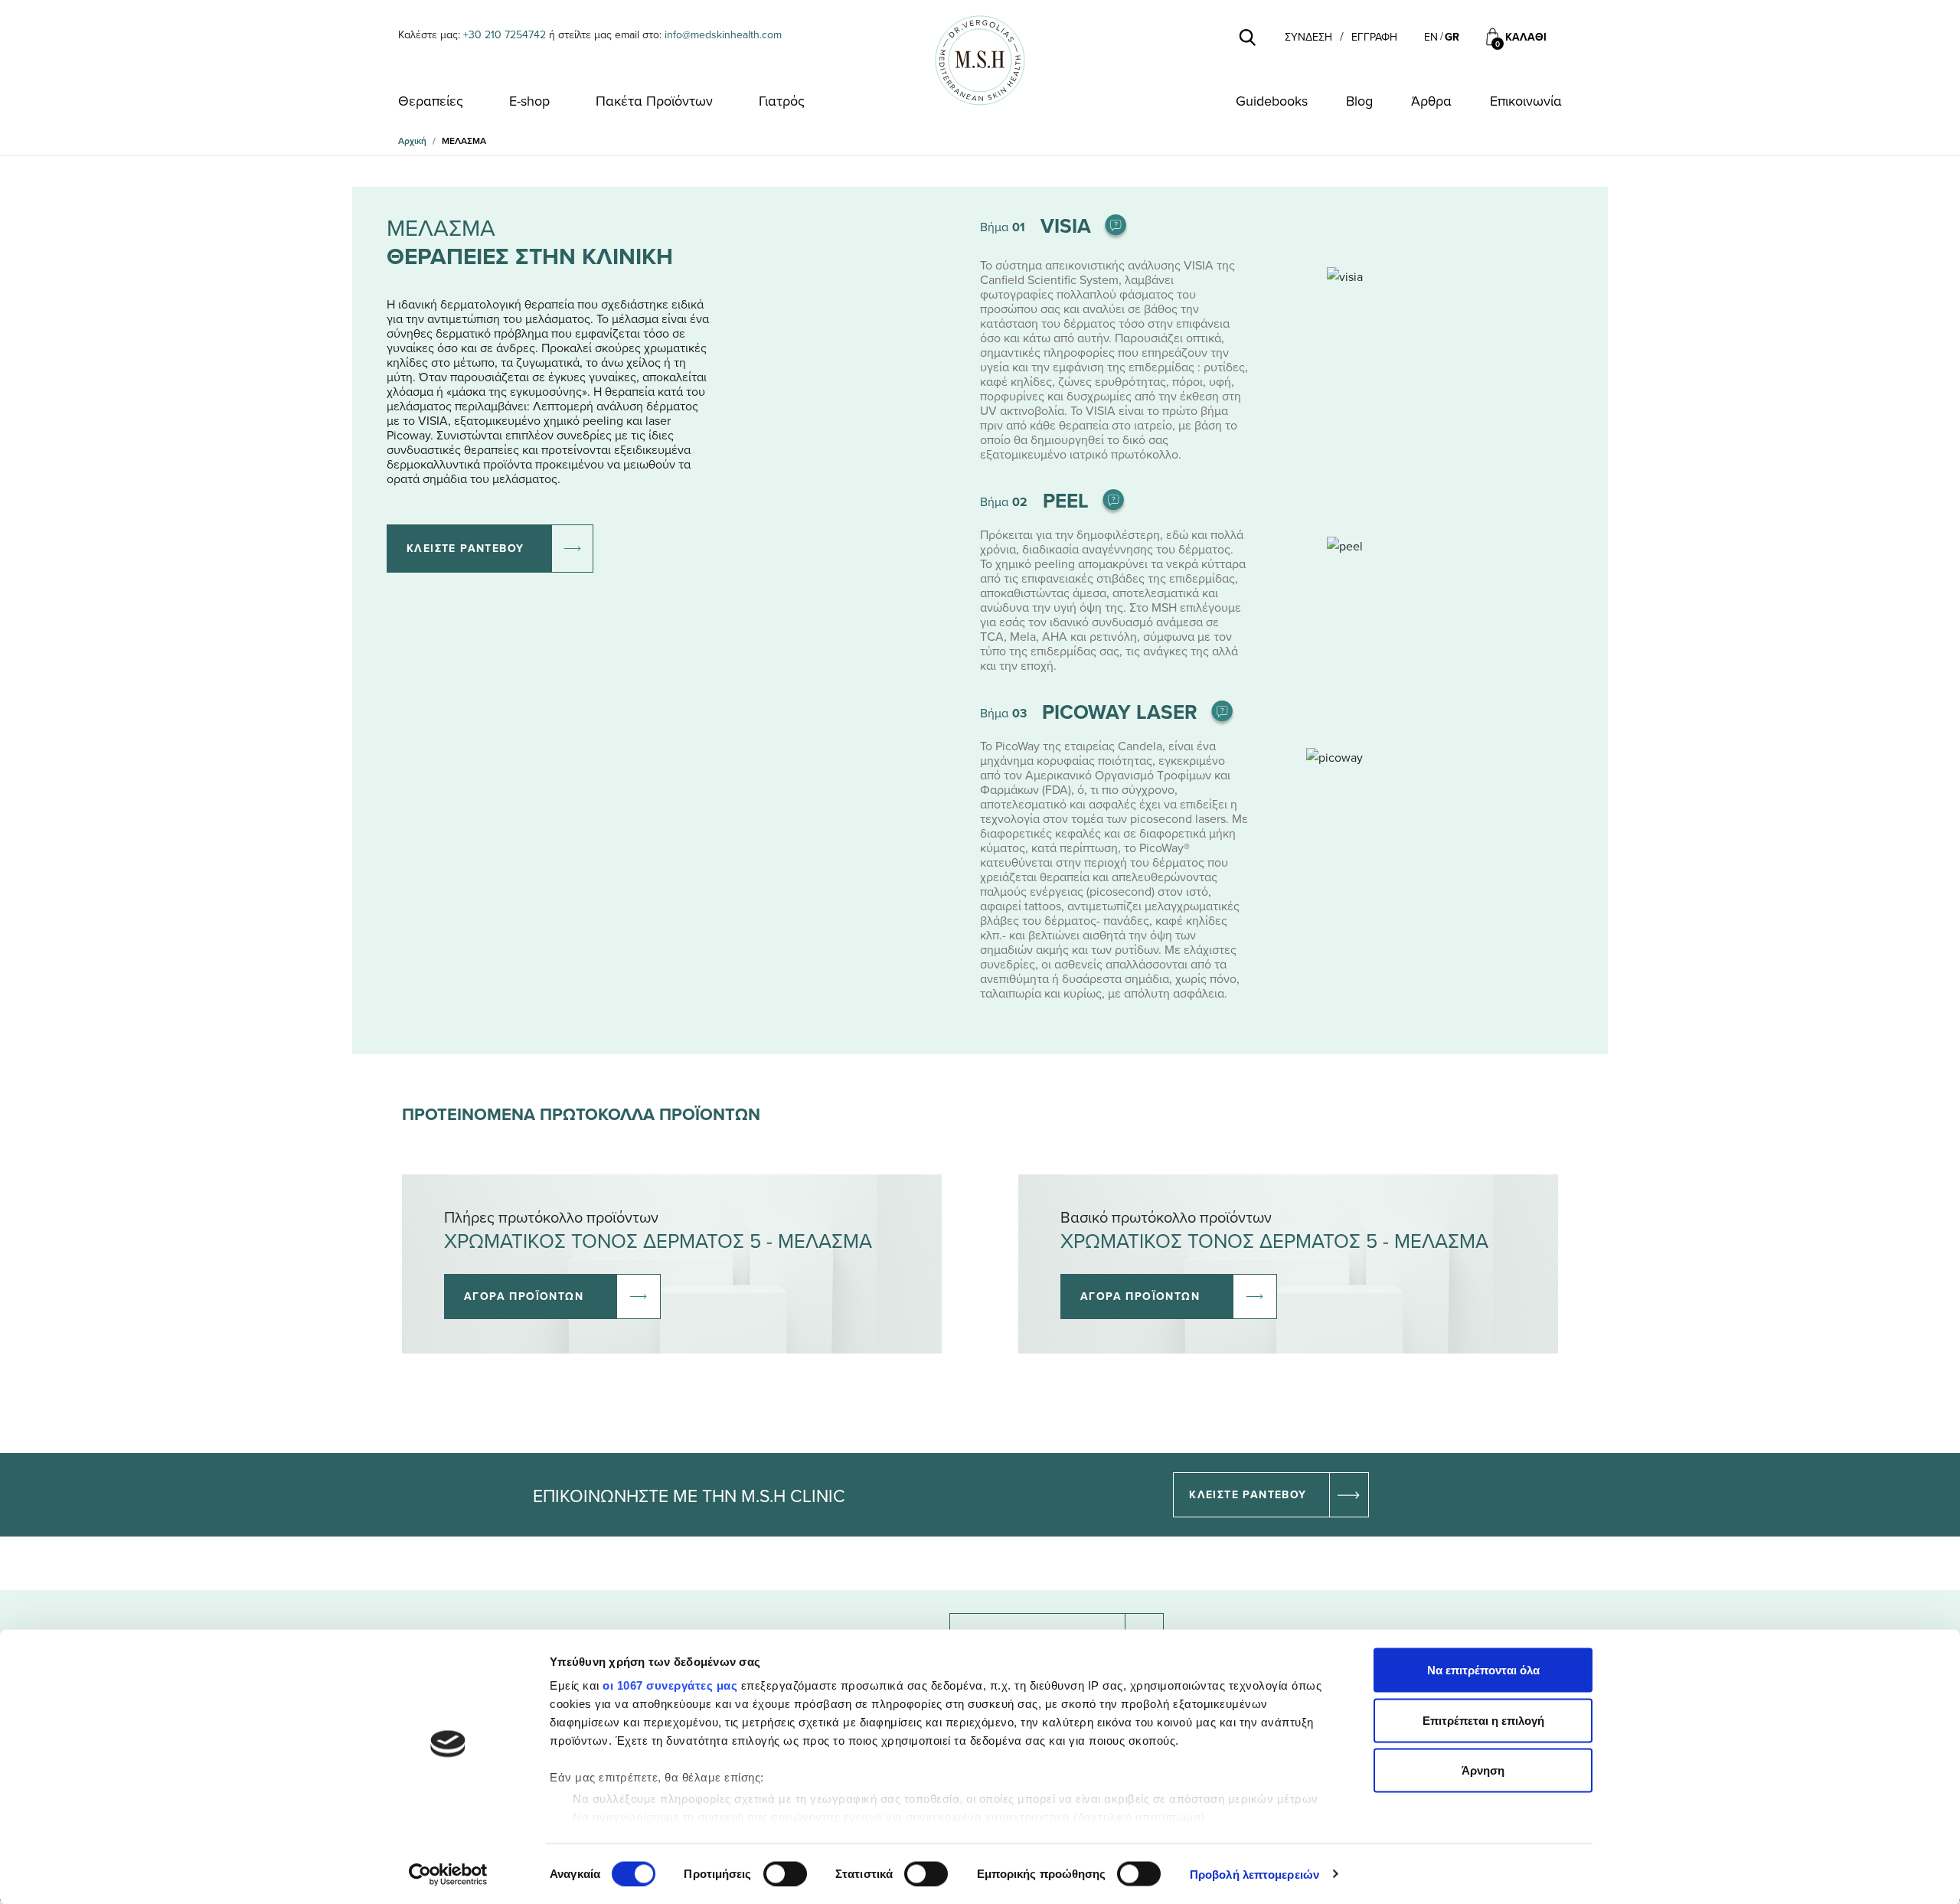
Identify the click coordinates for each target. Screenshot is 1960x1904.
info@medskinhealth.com (723, 34)
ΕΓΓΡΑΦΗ (1374, 37)
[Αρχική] (980, 60)
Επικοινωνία (1526, 101)
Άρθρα (1431, 101)
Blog (1359, 101)
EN (1431, 37)
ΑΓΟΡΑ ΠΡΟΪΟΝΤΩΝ (524, 1296)
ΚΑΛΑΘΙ (1526, 37)
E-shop (529, 101)
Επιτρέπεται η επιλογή (1483, 1720)
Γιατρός (782, 101)
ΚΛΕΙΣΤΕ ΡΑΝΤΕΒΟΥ (465, 548)
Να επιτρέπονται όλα (1483, 1670)
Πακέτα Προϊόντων (654, 101)
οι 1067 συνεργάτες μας (670, 1685)
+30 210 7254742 (505, 34)
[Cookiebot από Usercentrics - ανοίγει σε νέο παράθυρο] (448, 1874)
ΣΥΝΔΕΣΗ (1308, 37)
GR (1452, 37)
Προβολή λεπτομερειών (1254, 1874)
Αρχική (412, 140)
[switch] (785, 1873)
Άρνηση (1483, 1770)
